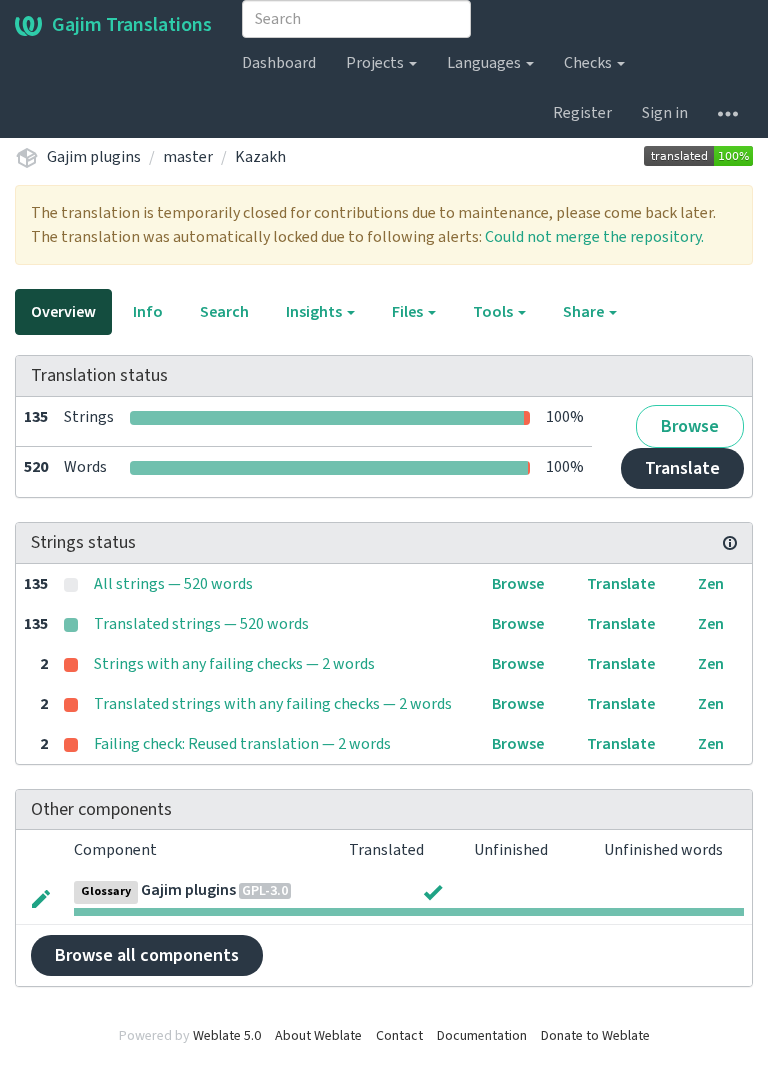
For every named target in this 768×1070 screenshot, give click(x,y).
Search (224, 312)
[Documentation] (730, 543)
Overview (63, 312)
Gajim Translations (132, 25)
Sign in (665, 113)
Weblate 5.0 (227, 1036)
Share (585, 312)
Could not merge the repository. (594, 237)
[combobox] (356, 19)
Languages (485, 63)
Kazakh (260, 157)
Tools (494, 312)
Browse (690, 426)
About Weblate (318, 1036)
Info (148, 312)
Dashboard (279, 63)
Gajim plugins (94, 157)
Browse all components (147, 955)
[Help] (728, 113)
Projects (376, 63)
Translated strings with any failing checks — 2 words (273, 704)
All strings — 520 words (173, 584)
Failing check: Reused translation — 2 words (242, 744)
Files (409, 312)
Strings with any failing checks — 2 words (234, 664)
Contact (399, 1036)
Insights (315, 312)
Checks (589, 63)
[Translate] (41, 897)
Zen (711, 584)
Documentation (482, 1036)
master (188, 157)
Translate (682, 468)
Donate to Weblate (595, 1036)
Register (582, 113)
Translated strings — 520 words (201, 624)
